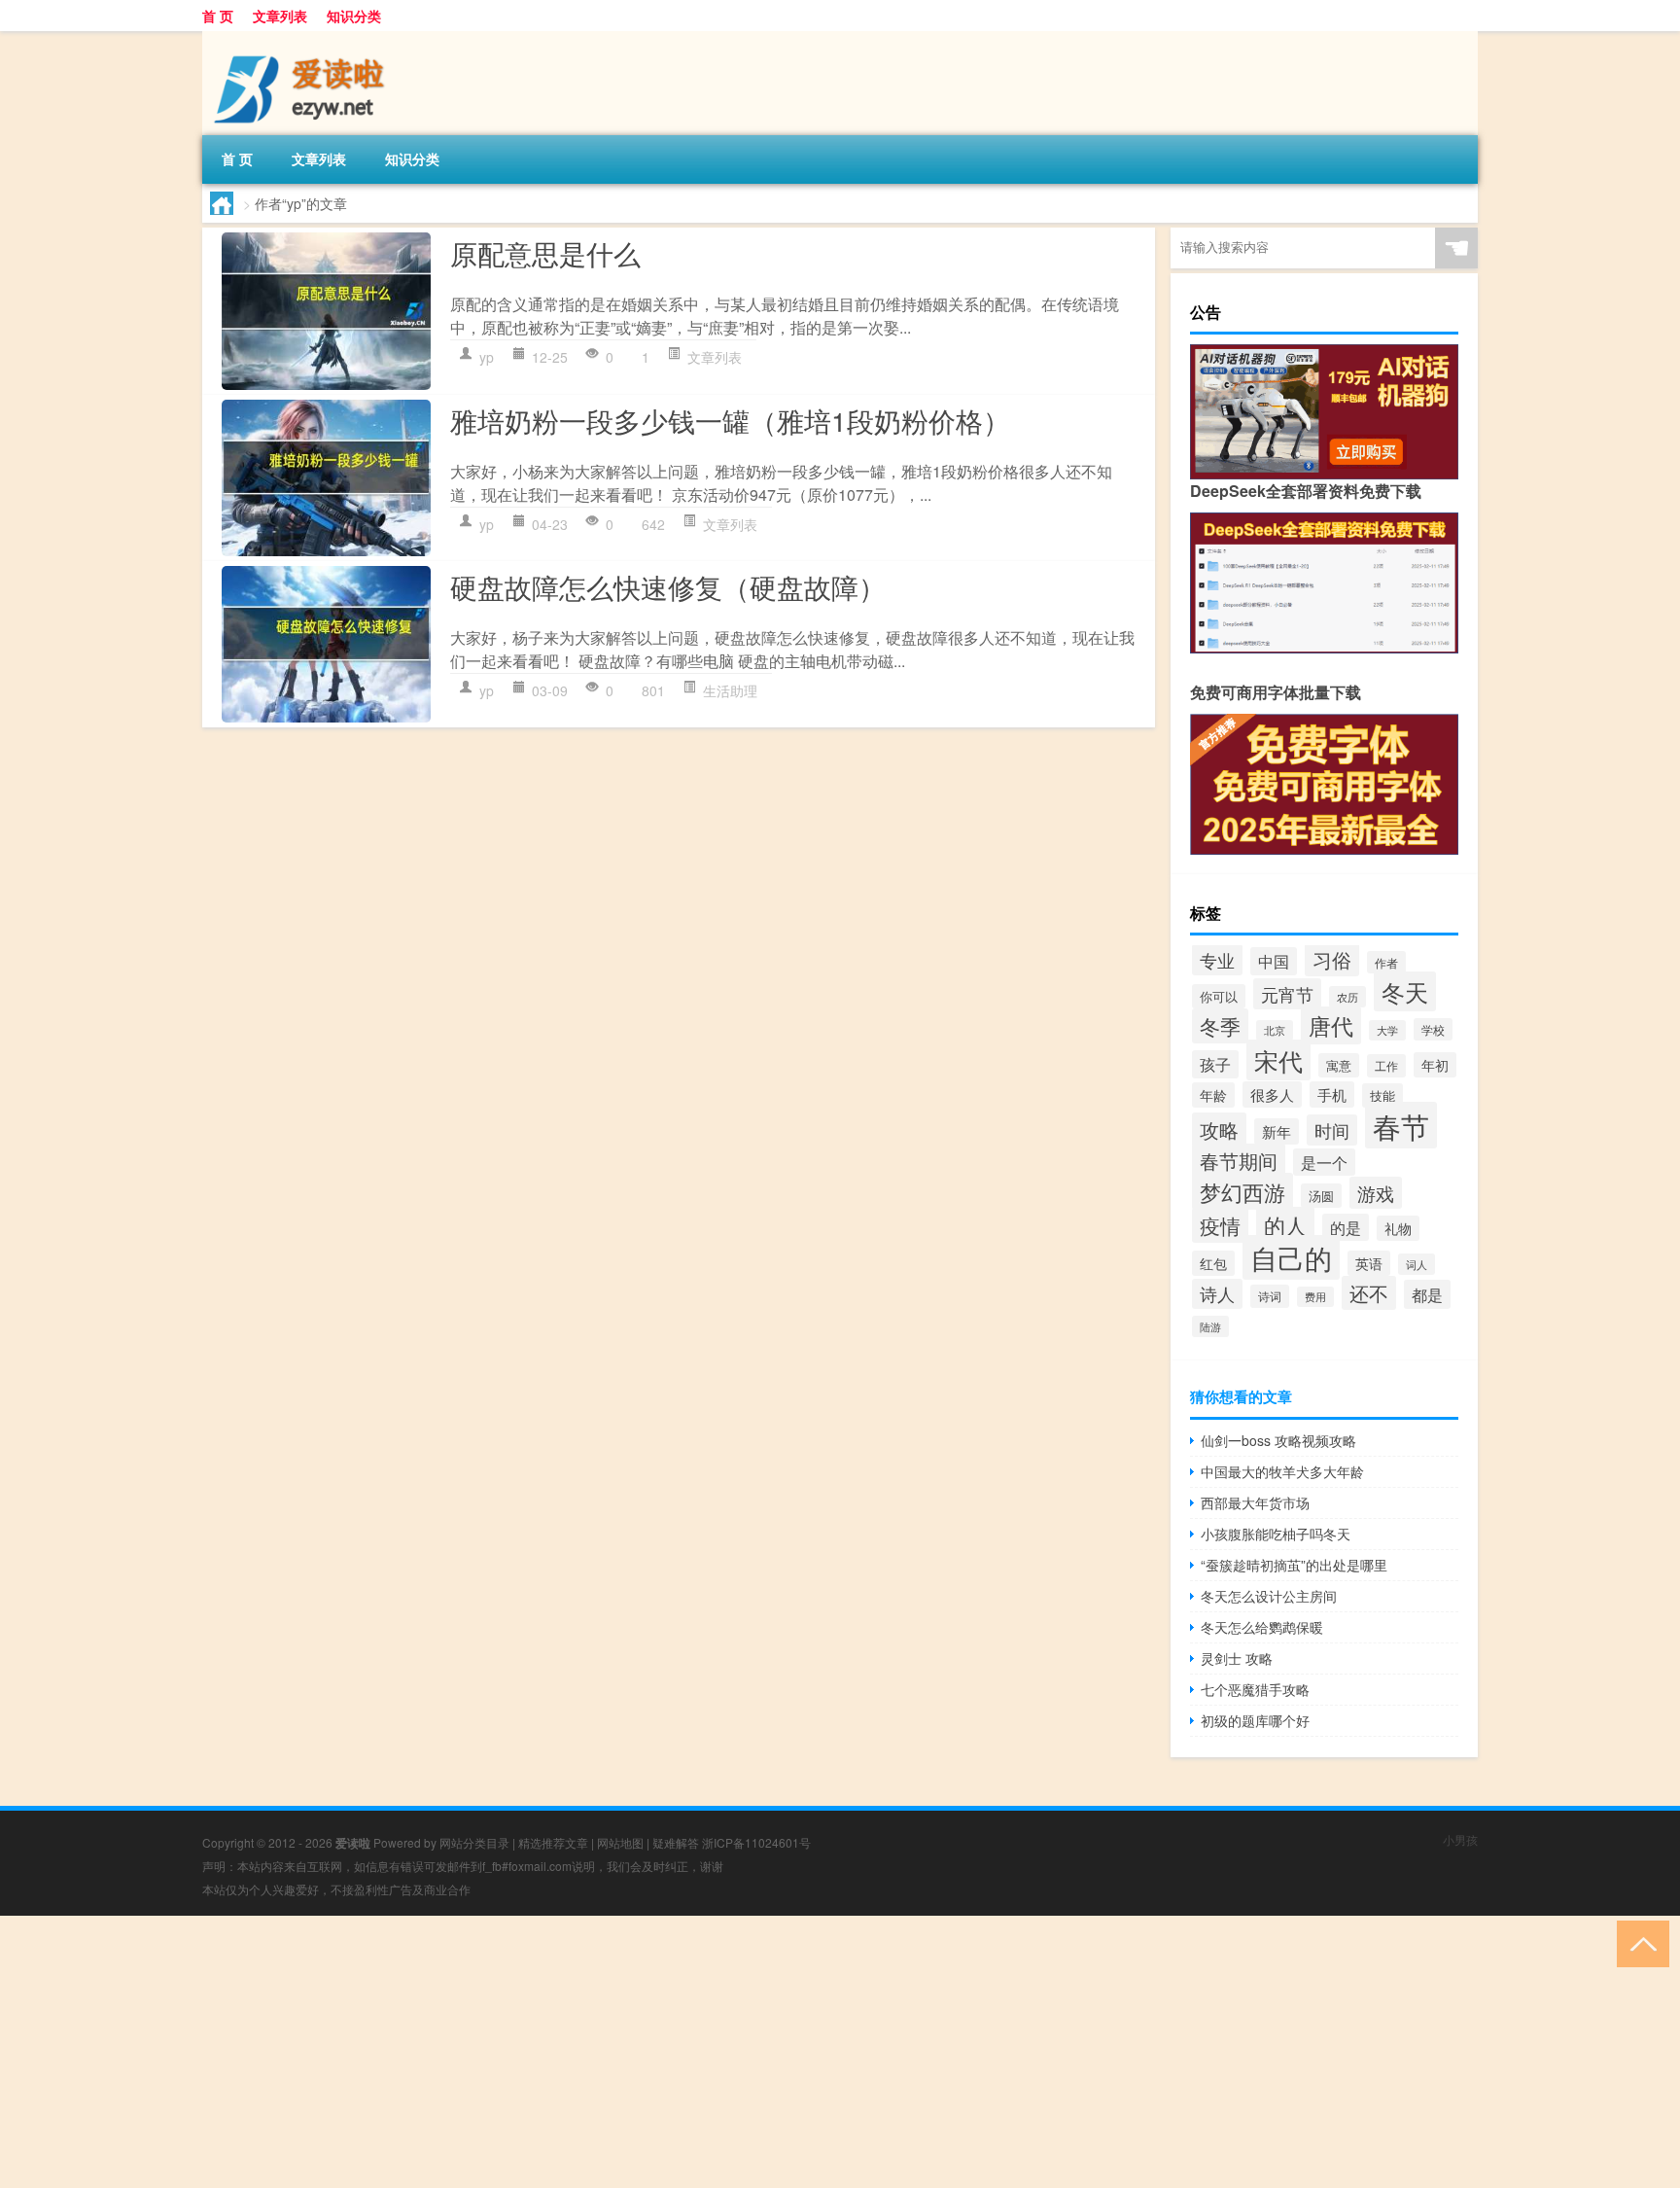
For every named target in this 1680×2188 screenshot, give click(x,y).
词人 (1417, 1264)
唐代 (1331, 1025)
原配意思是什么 (545, 253)
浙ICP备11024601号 (756, 1842)
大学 (1387, 1030)
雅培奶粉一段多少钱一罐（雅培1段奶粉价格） (730, 420)
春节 (1401, 1125)
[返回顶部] (1639, 1942)
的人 (1285, 1225)
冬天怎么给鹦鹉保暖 (1262, 1627)
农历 (1347, 997)
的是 (1346, 1227)
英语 (1369, 1263)
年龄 (1213, 1095)
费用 (1315, 1297)
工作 (1386, 1066)
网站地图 (620, 1842)
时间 (1332, 1130)
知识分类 (354, 16)
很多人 (1272, 1094)
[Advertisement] (583, 2052)
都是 (1427, 1294)
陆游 (1210, 1326)
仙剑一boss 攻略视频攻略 (1278, 1440)
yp (487, 357)
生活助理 (730, 690)
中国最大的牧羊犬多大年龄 (1282, 1471)
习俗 (1332, 959)
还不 (1369, 1293)
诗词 (1270, 1296)
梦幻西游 (1242, 1191)
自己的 (1291, 1257)
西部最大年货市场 (1255, 1502)
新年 (1277, 1131)
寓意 (1339, 1065)
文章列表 (280, 16)
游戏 (1376, 1193)
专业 (1217, 960)
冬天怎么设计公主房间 (1269, 1596)
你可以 (1219, 996)
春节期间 (1239, 1161)
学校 (1433, 1029)
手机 (1332, 1094)
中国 (1274, 961)
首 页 (218, 16)
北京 (1275, 1030)
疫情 (1220, 1225)
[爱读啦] (304, 38)
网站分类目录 (474, 1842)
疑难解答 (676, 1842)
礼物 (1398, 1228)
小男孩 (1460, 1839)
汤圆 (1321, 1196)
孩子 (1215, 1064)
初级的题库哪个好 (1255, 1720)
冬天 (1405, 991)
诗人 (1217, 1294)
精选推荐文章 (553, 1842)
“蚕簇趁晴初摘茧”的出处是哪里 (1294, 1565)
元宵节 (1287, 994)
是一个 (1324, 1162)
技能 (1382, 1095)
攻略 (1219, 1129)
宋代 (1278, 1060)
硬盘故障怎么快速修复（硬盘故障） (668, 586)
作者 (1386, 962)
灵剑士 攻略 (1237, 1658)
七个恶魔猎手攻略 (1255, 1689)
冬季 (1220, 1026)
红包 (1213, 1263)
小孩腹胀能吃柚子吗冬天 (1276, 1534)
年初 (1435, 1065)
